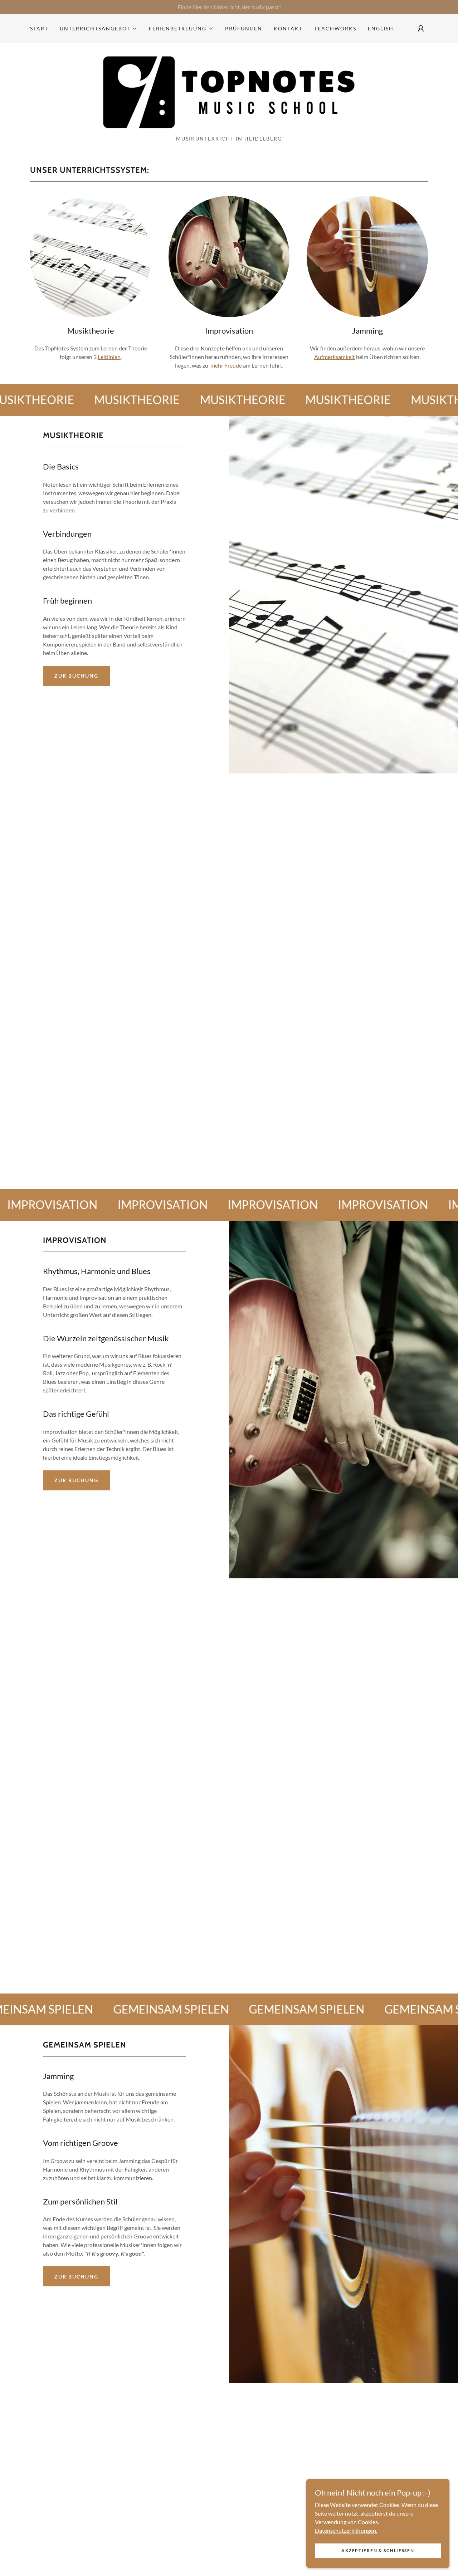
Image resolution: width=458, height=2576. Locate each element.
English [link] (381, 28)
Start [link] (39, 28)
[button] (99, 29)
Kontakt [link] (288, 28)
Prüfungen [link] (244, 28)
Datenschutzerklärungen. (346, 2530)
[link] (229, 91)
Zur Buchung (76, 676)
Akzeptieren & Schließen (378, 2550)
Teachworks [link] (335, 28)
